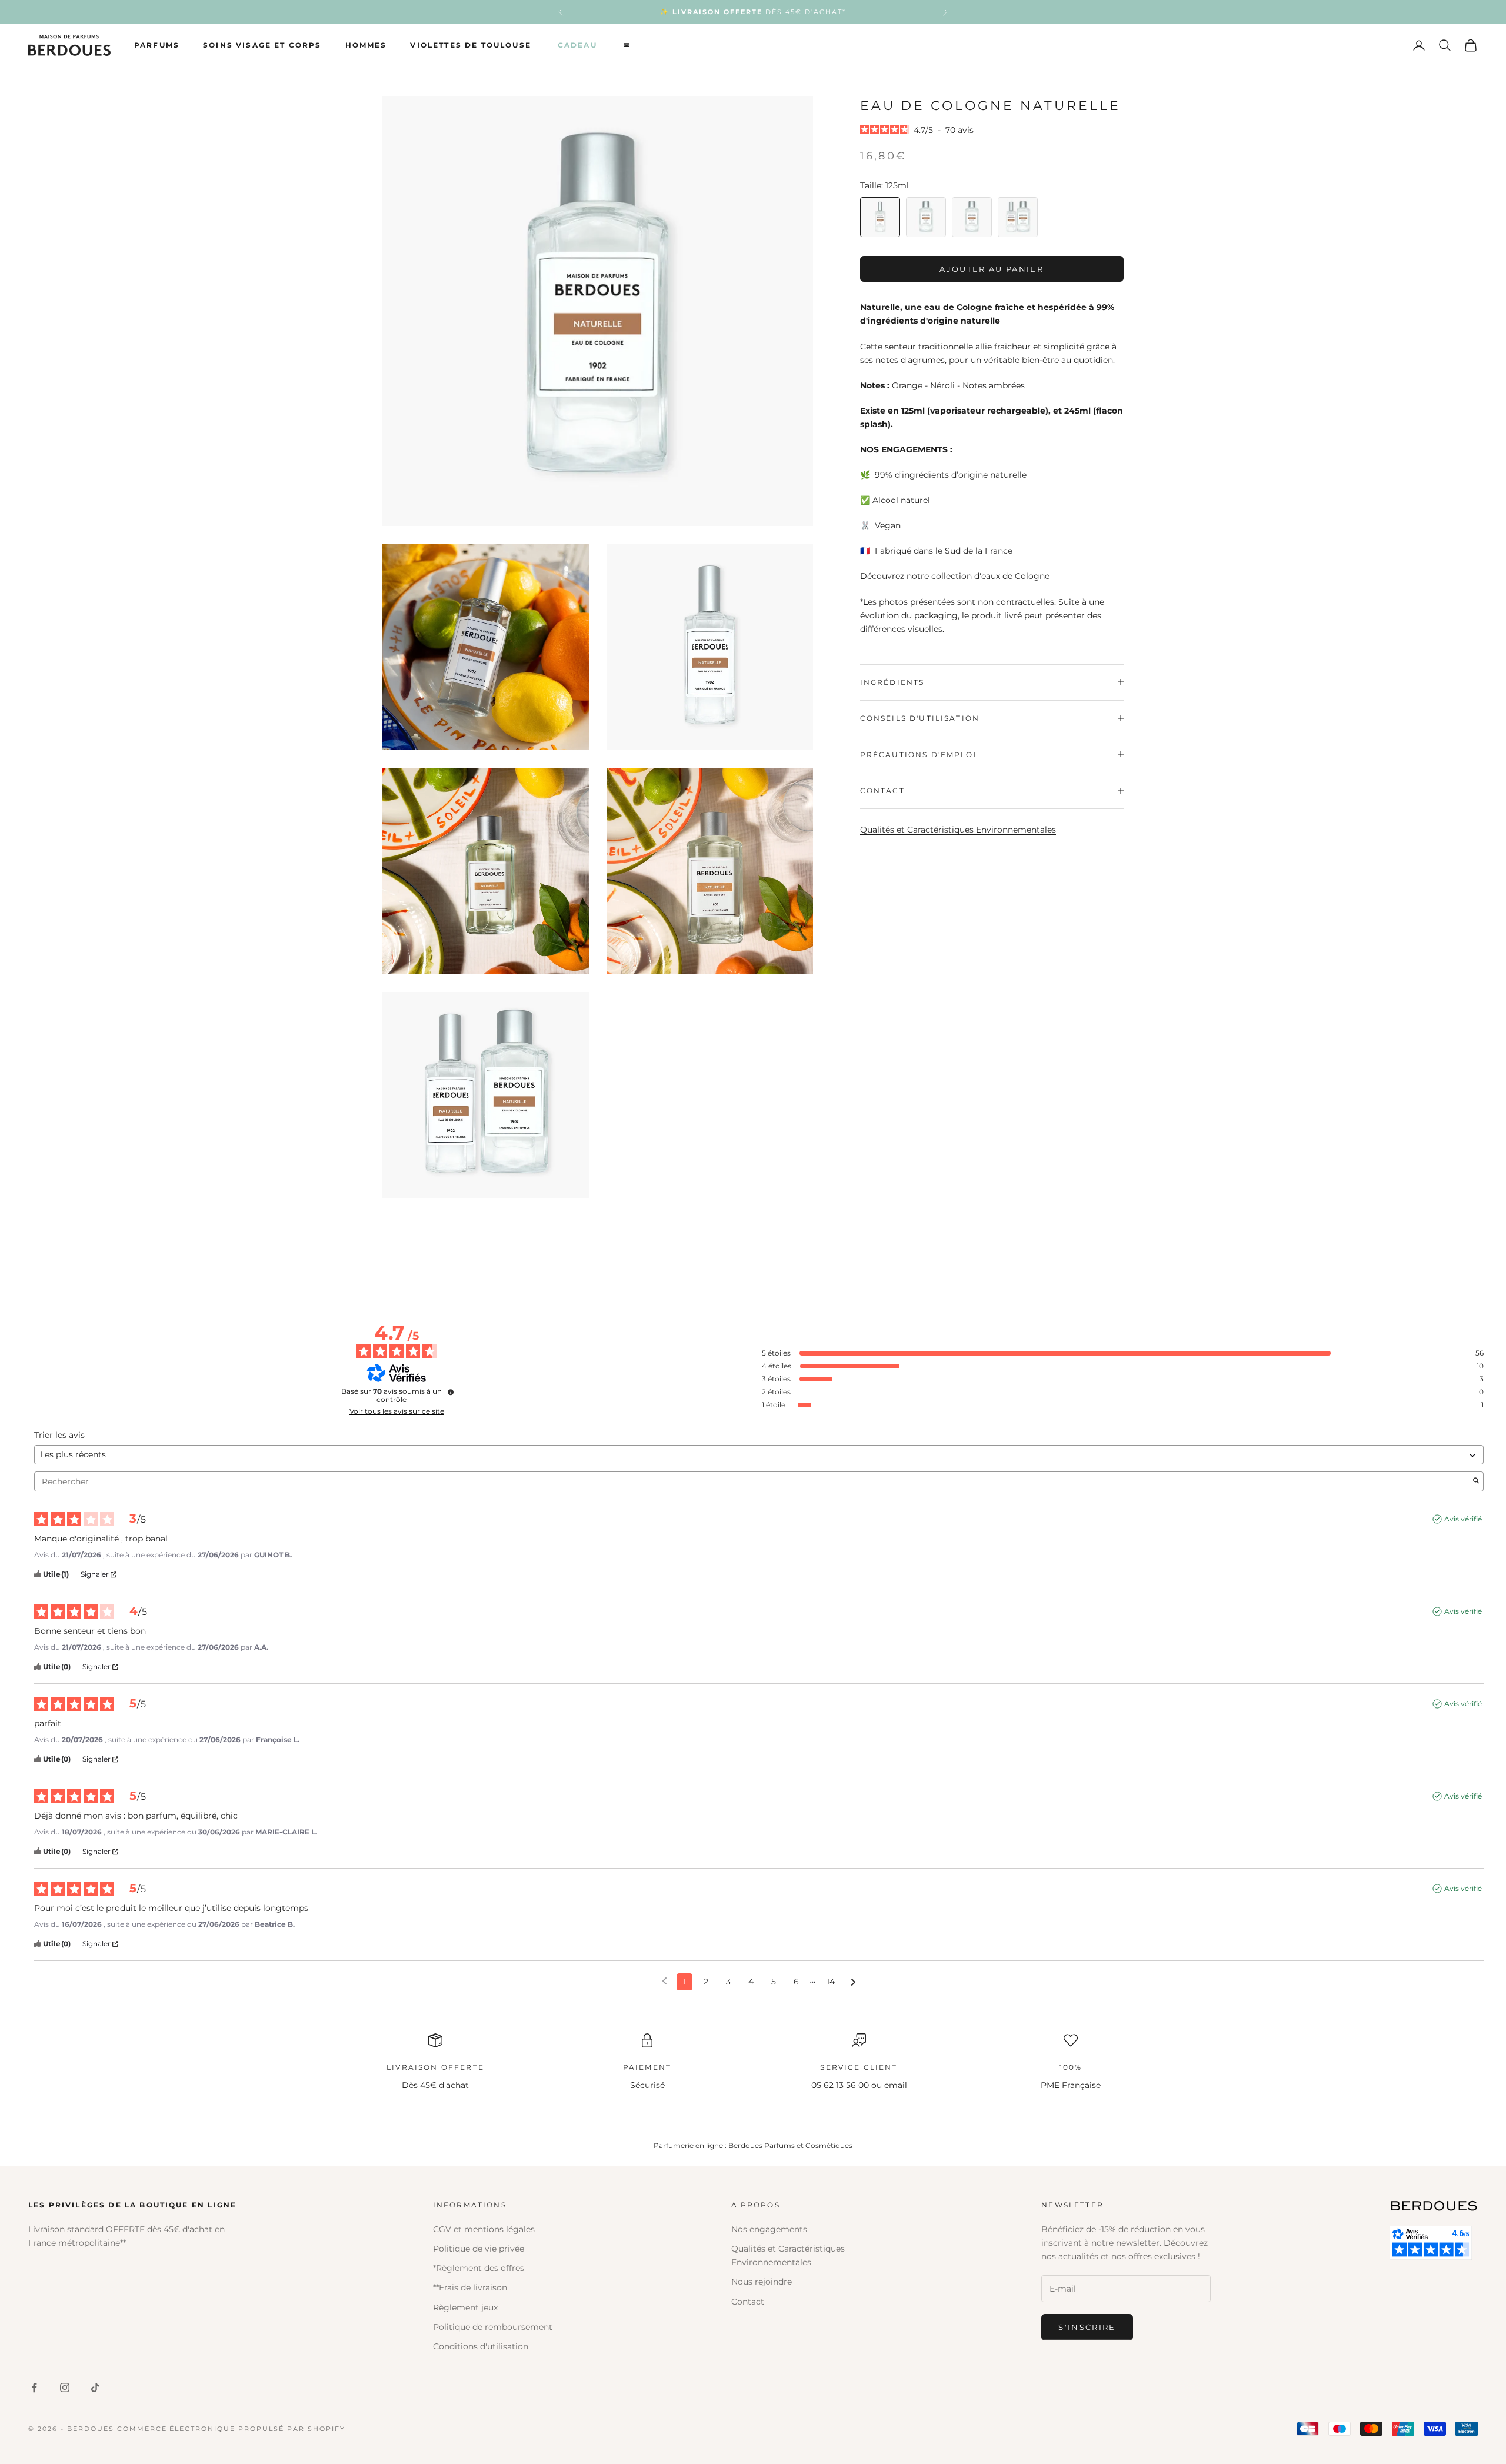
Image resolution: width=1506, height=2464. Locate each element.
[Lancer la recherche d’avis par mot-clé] (1476, 1481)
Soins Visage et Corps (262, 45)
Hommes (366, 45)
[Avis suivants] (853, 1982)
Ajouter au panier (992, 268)
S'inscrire (1087, 2327)
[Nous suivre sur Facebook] (34, 2388)
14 (831, 1982)
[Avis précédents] (664, 1981)
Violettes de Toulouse (470, 45)
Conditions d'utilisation (481, 2346)
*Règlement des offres (479, 2268)
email (896, 2085)
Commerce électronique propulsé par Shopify (231, 2429)
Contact (748, 2302)
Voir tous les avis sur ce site (397, 1411)
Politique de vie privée (479, 2249)
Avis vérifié (1463, 1519)
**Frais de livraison (470, 2287)
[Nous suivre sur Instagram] (65, 2388)
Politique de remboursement (493, 2327)
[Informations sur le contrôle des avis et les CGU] (451, 1392)
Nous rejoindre (762, 2282)
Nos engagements (769, 2229)
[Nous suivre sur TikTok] (95, 2388)
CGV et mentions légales (484, 2229)
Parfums (157, 45)
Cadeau (577, 45)
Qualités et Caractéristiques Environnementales (958, 830)
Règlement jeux (465, 2307)
